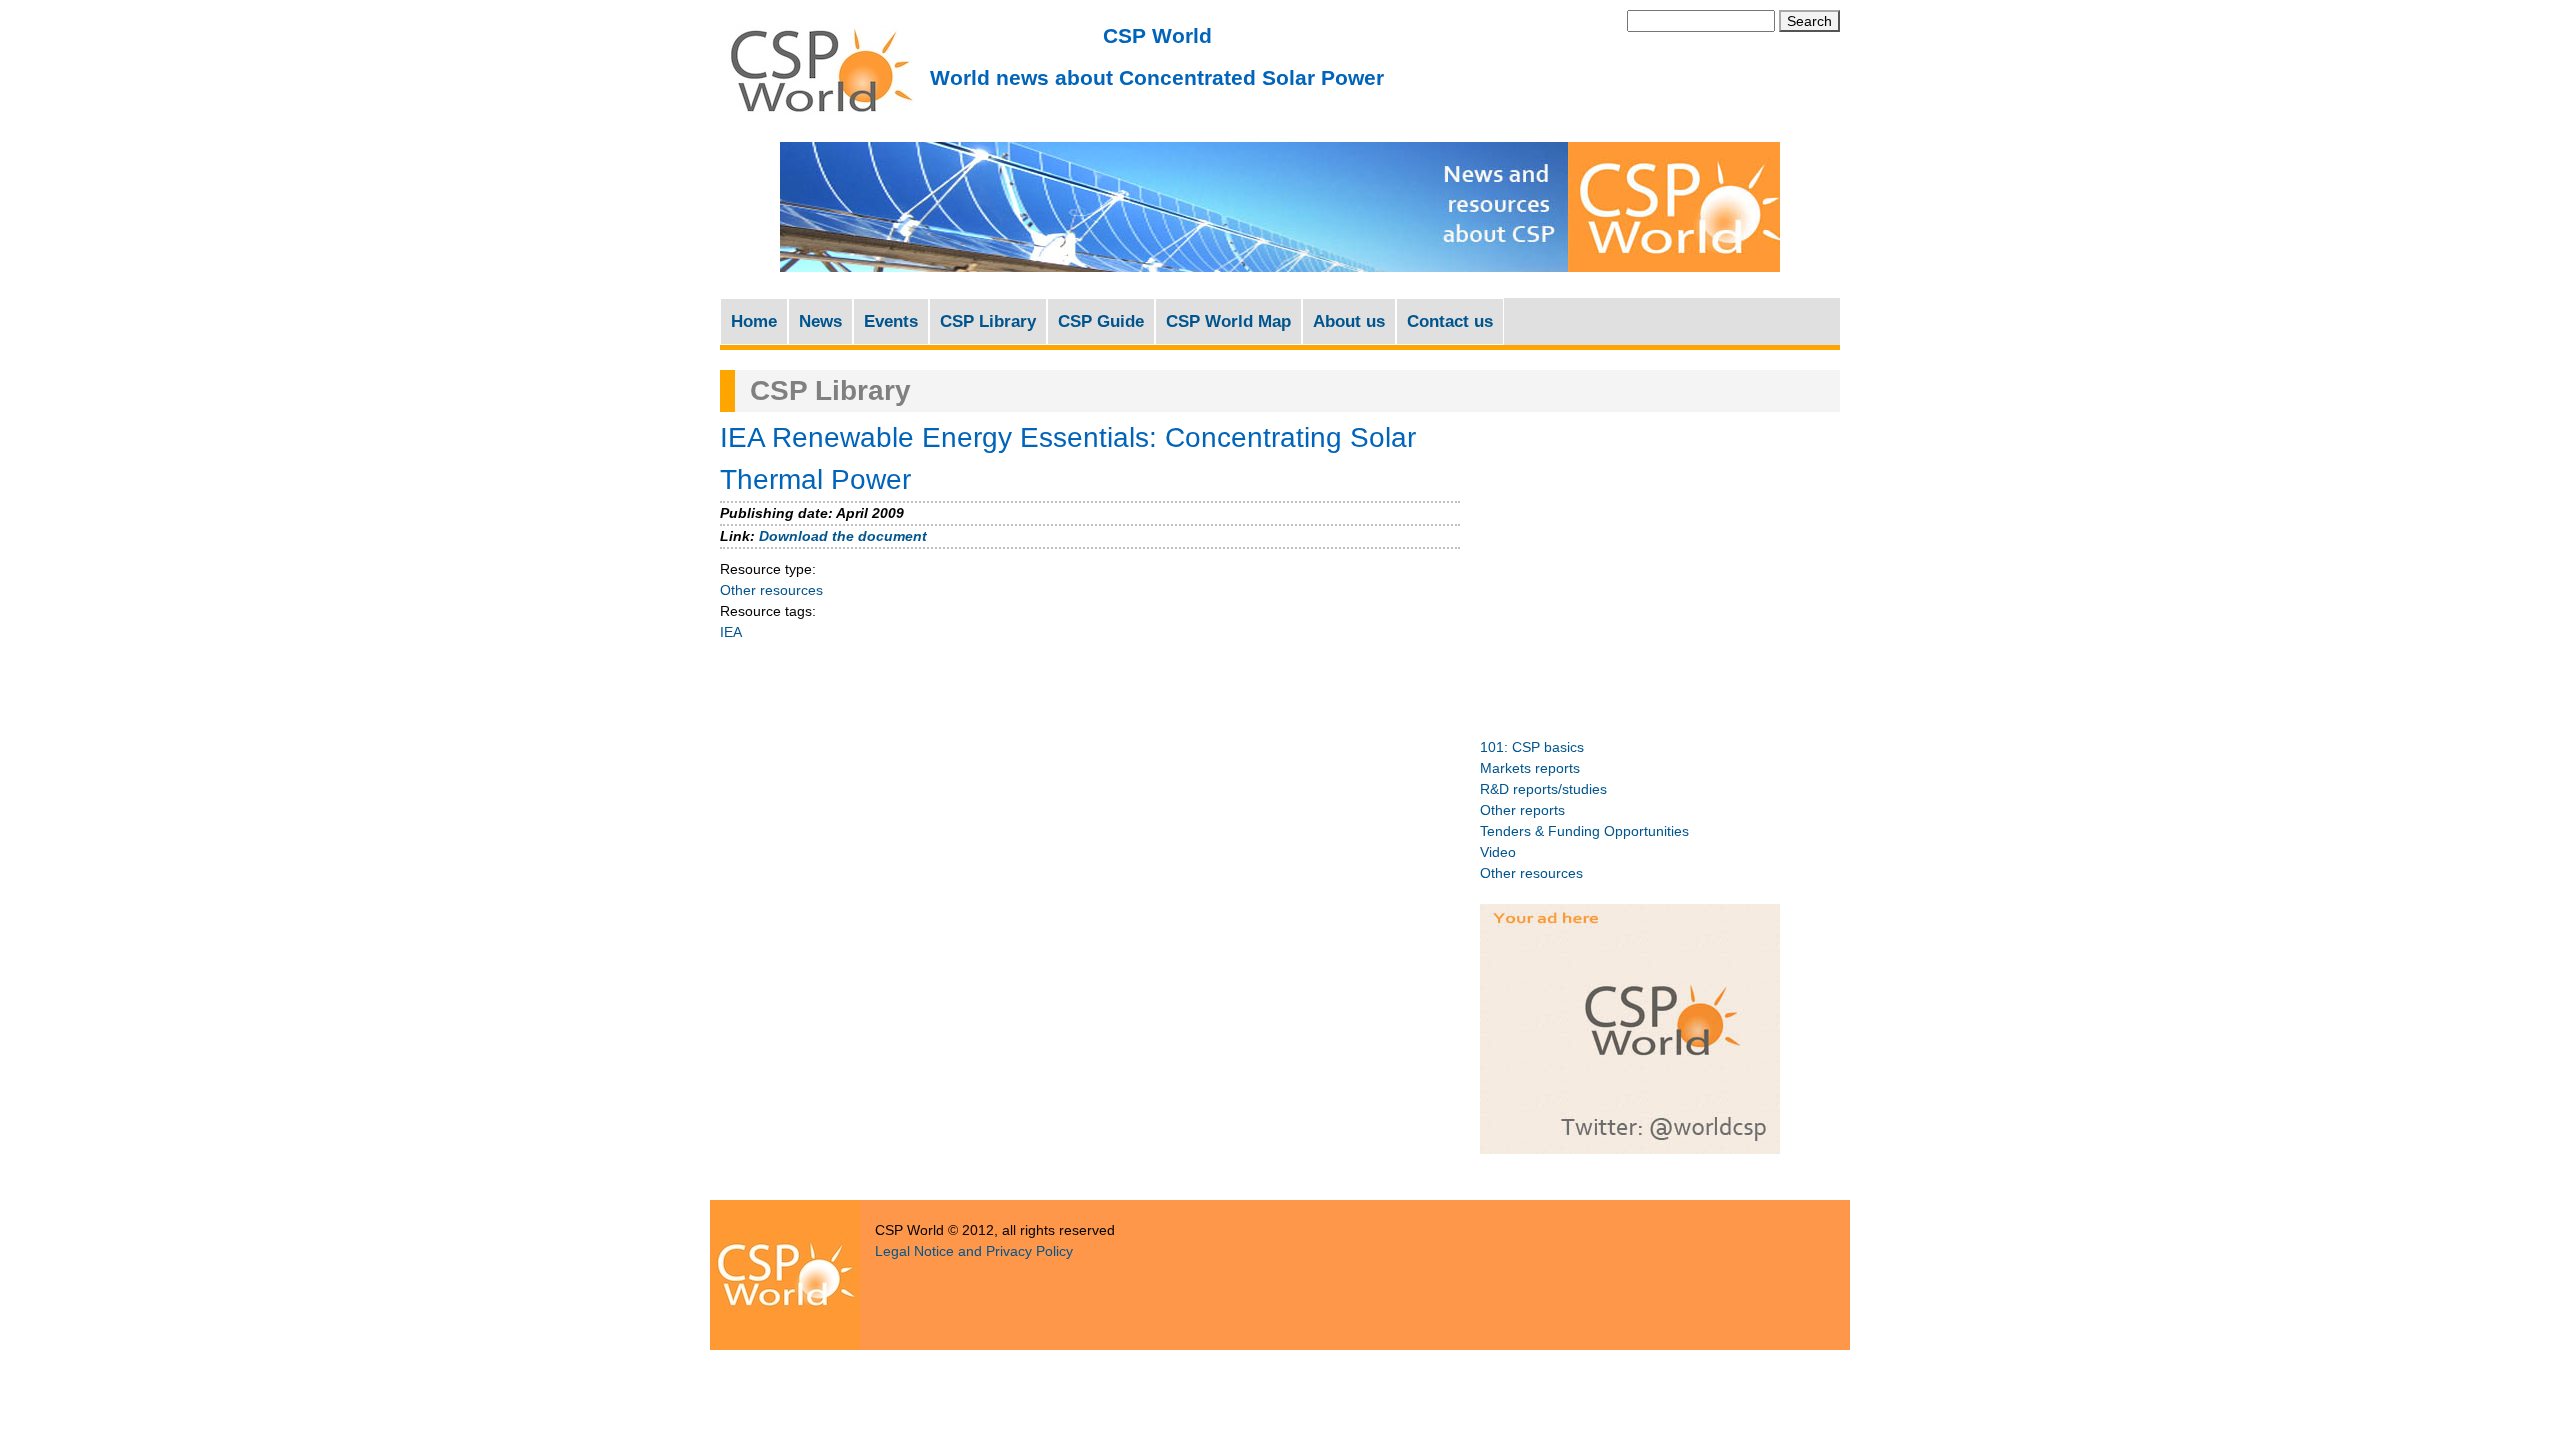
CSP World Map (1228, 321)
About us (1349, 321)
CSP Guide (1101, 321)
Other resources (771, 590)
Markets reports (1530, 768)
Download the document (843, 536)
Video (1498, 852)
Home (754, 321)
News (820, 321)
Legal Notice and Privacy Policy (974, 1251)
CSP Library (988, 321)
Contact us (1450, 321)
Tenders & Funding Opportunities (1584, 831)
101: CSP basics (1532, 747)
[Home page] (820, 121)
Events (891, 321)
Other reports (1522, 810)
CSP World (1157, 35)
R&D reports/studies (1543, 789)
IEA (731, 632)
